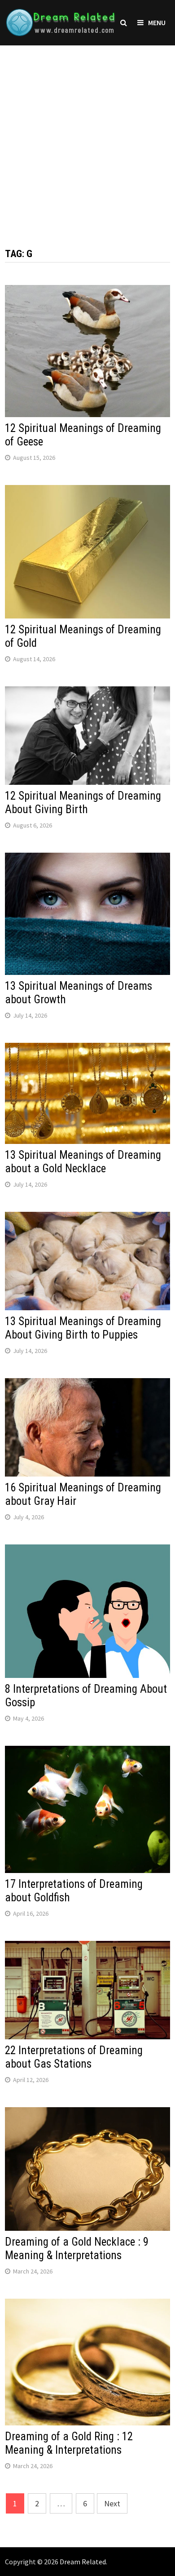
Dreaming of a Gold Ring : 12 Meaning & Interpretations (69, 2443)
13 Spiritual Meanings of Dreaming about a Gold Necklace (83, 1162)
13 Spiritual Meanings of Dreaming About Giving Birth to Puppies (83, 1328)
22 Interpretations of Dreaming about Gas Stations (74, 2057)
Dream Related (83, 2562)
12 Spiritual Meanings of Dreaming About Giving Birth (83, 803)
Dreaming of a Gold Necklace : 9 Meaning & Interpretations (77, 2249)
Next (112, 2503)
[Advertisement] (87, 138)
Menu (157, 22)
